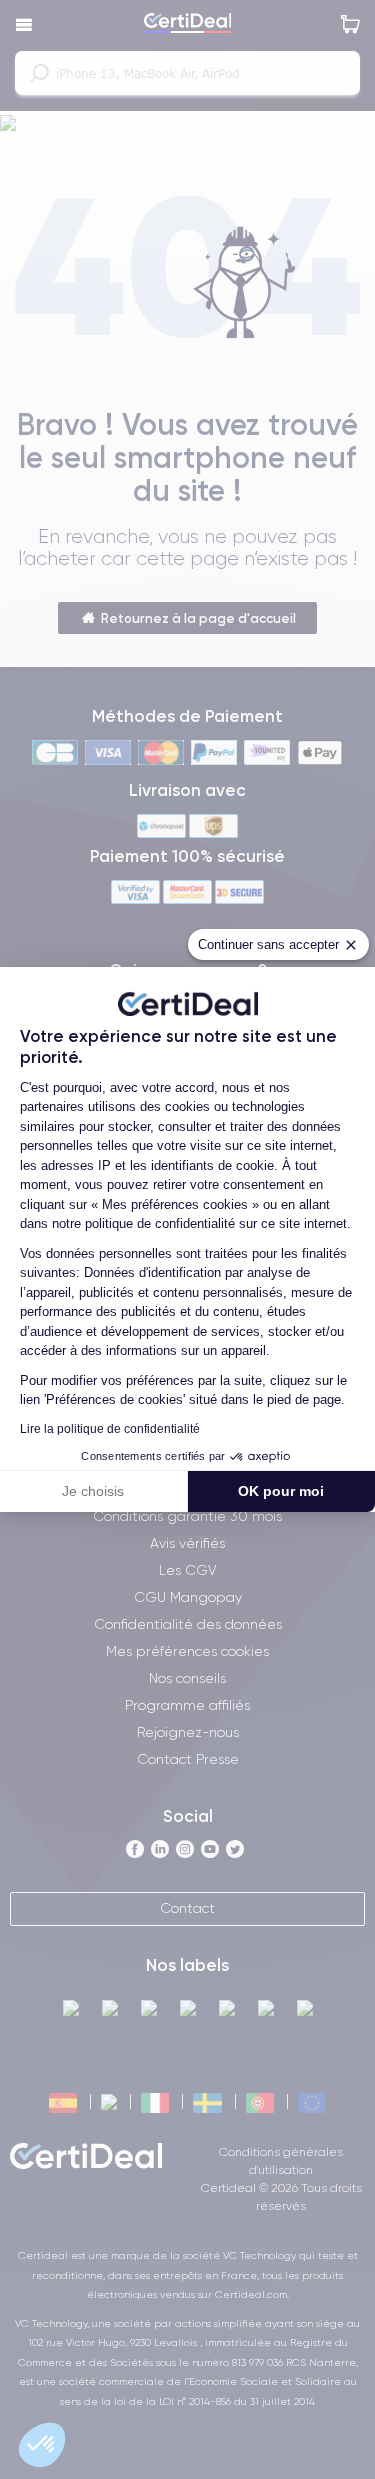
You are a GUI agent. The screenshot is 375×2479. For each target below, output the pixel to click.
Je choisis (93, 1491)
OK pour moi (281, 1491)
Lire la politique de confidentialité (110, 1429)
